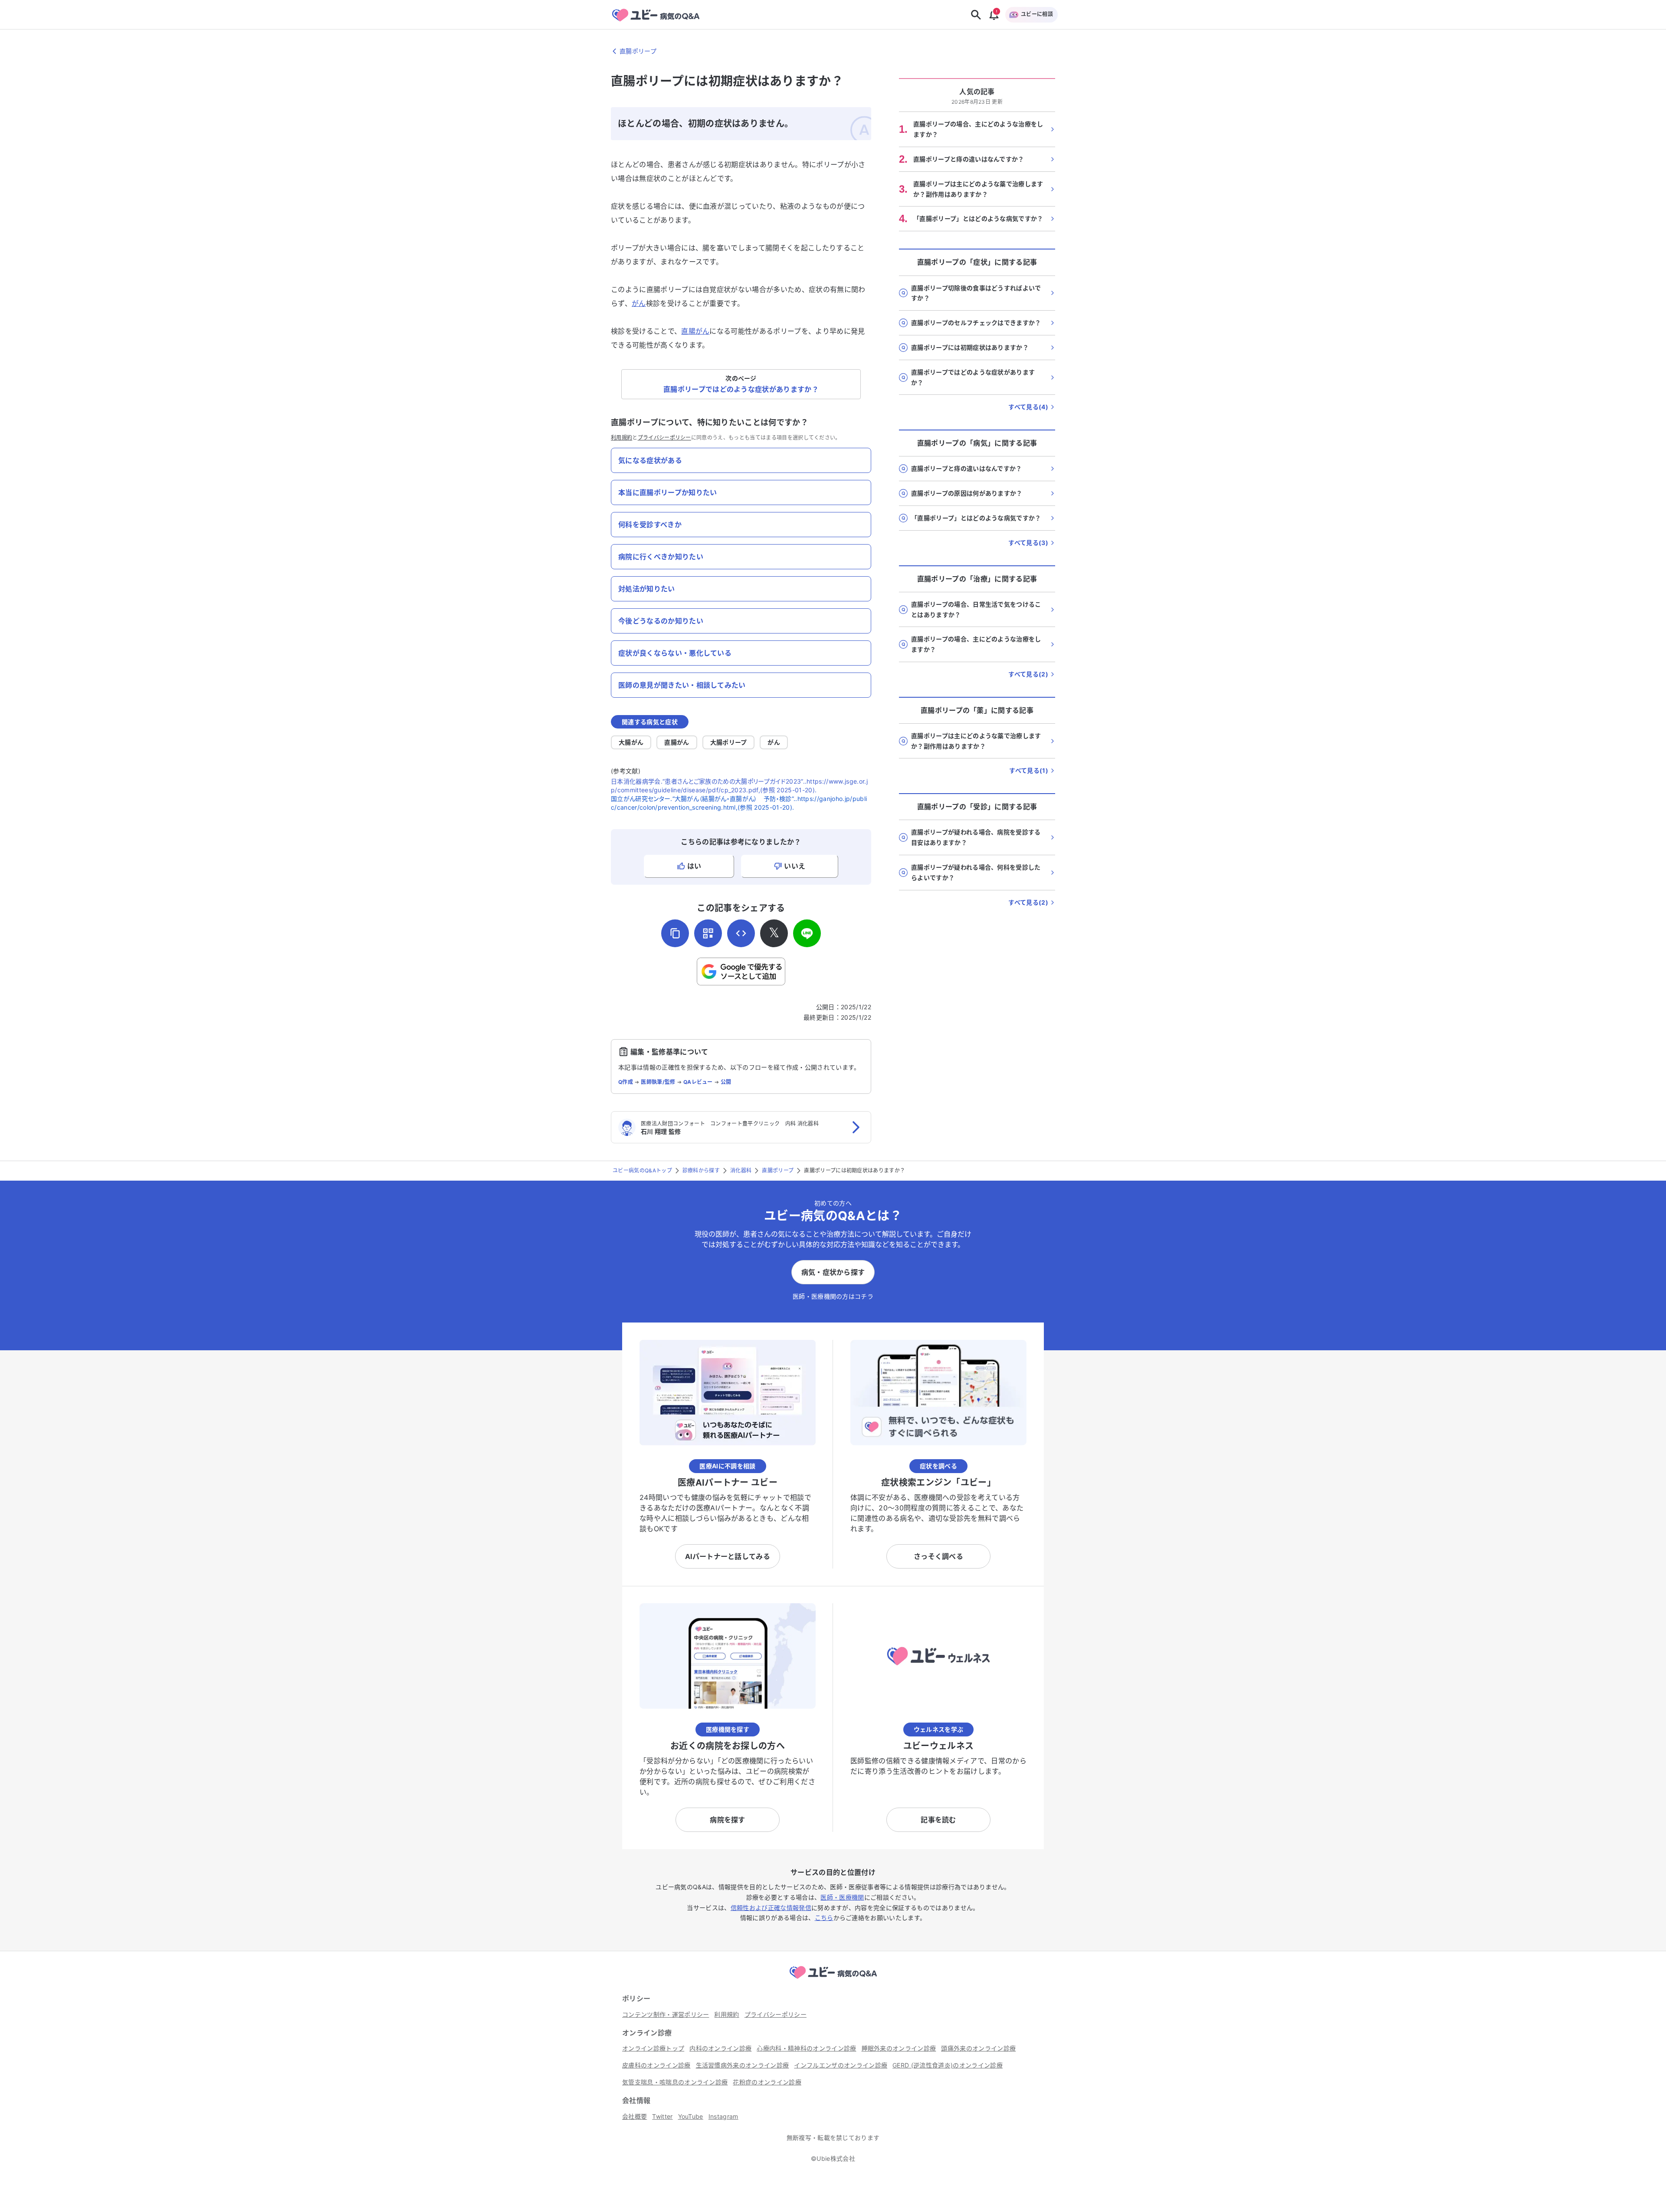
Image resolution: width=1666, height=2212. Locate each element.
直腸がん (695, 331)
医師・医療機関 (842, 1897)
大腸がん (631, 742)
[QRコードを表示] (708, 933)
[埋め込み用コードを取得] (741, 933)
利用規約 (621, 438)
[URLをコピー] (675, 933)
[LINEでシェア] (807, 933)
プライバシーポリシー (664, 438)
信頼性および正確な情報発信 (771, 1908)
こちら (824, 1918)
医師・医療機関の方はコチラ (833, 1296)
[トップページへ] (833, 1980)
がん (639, 303)
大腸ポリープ (729, 742)
